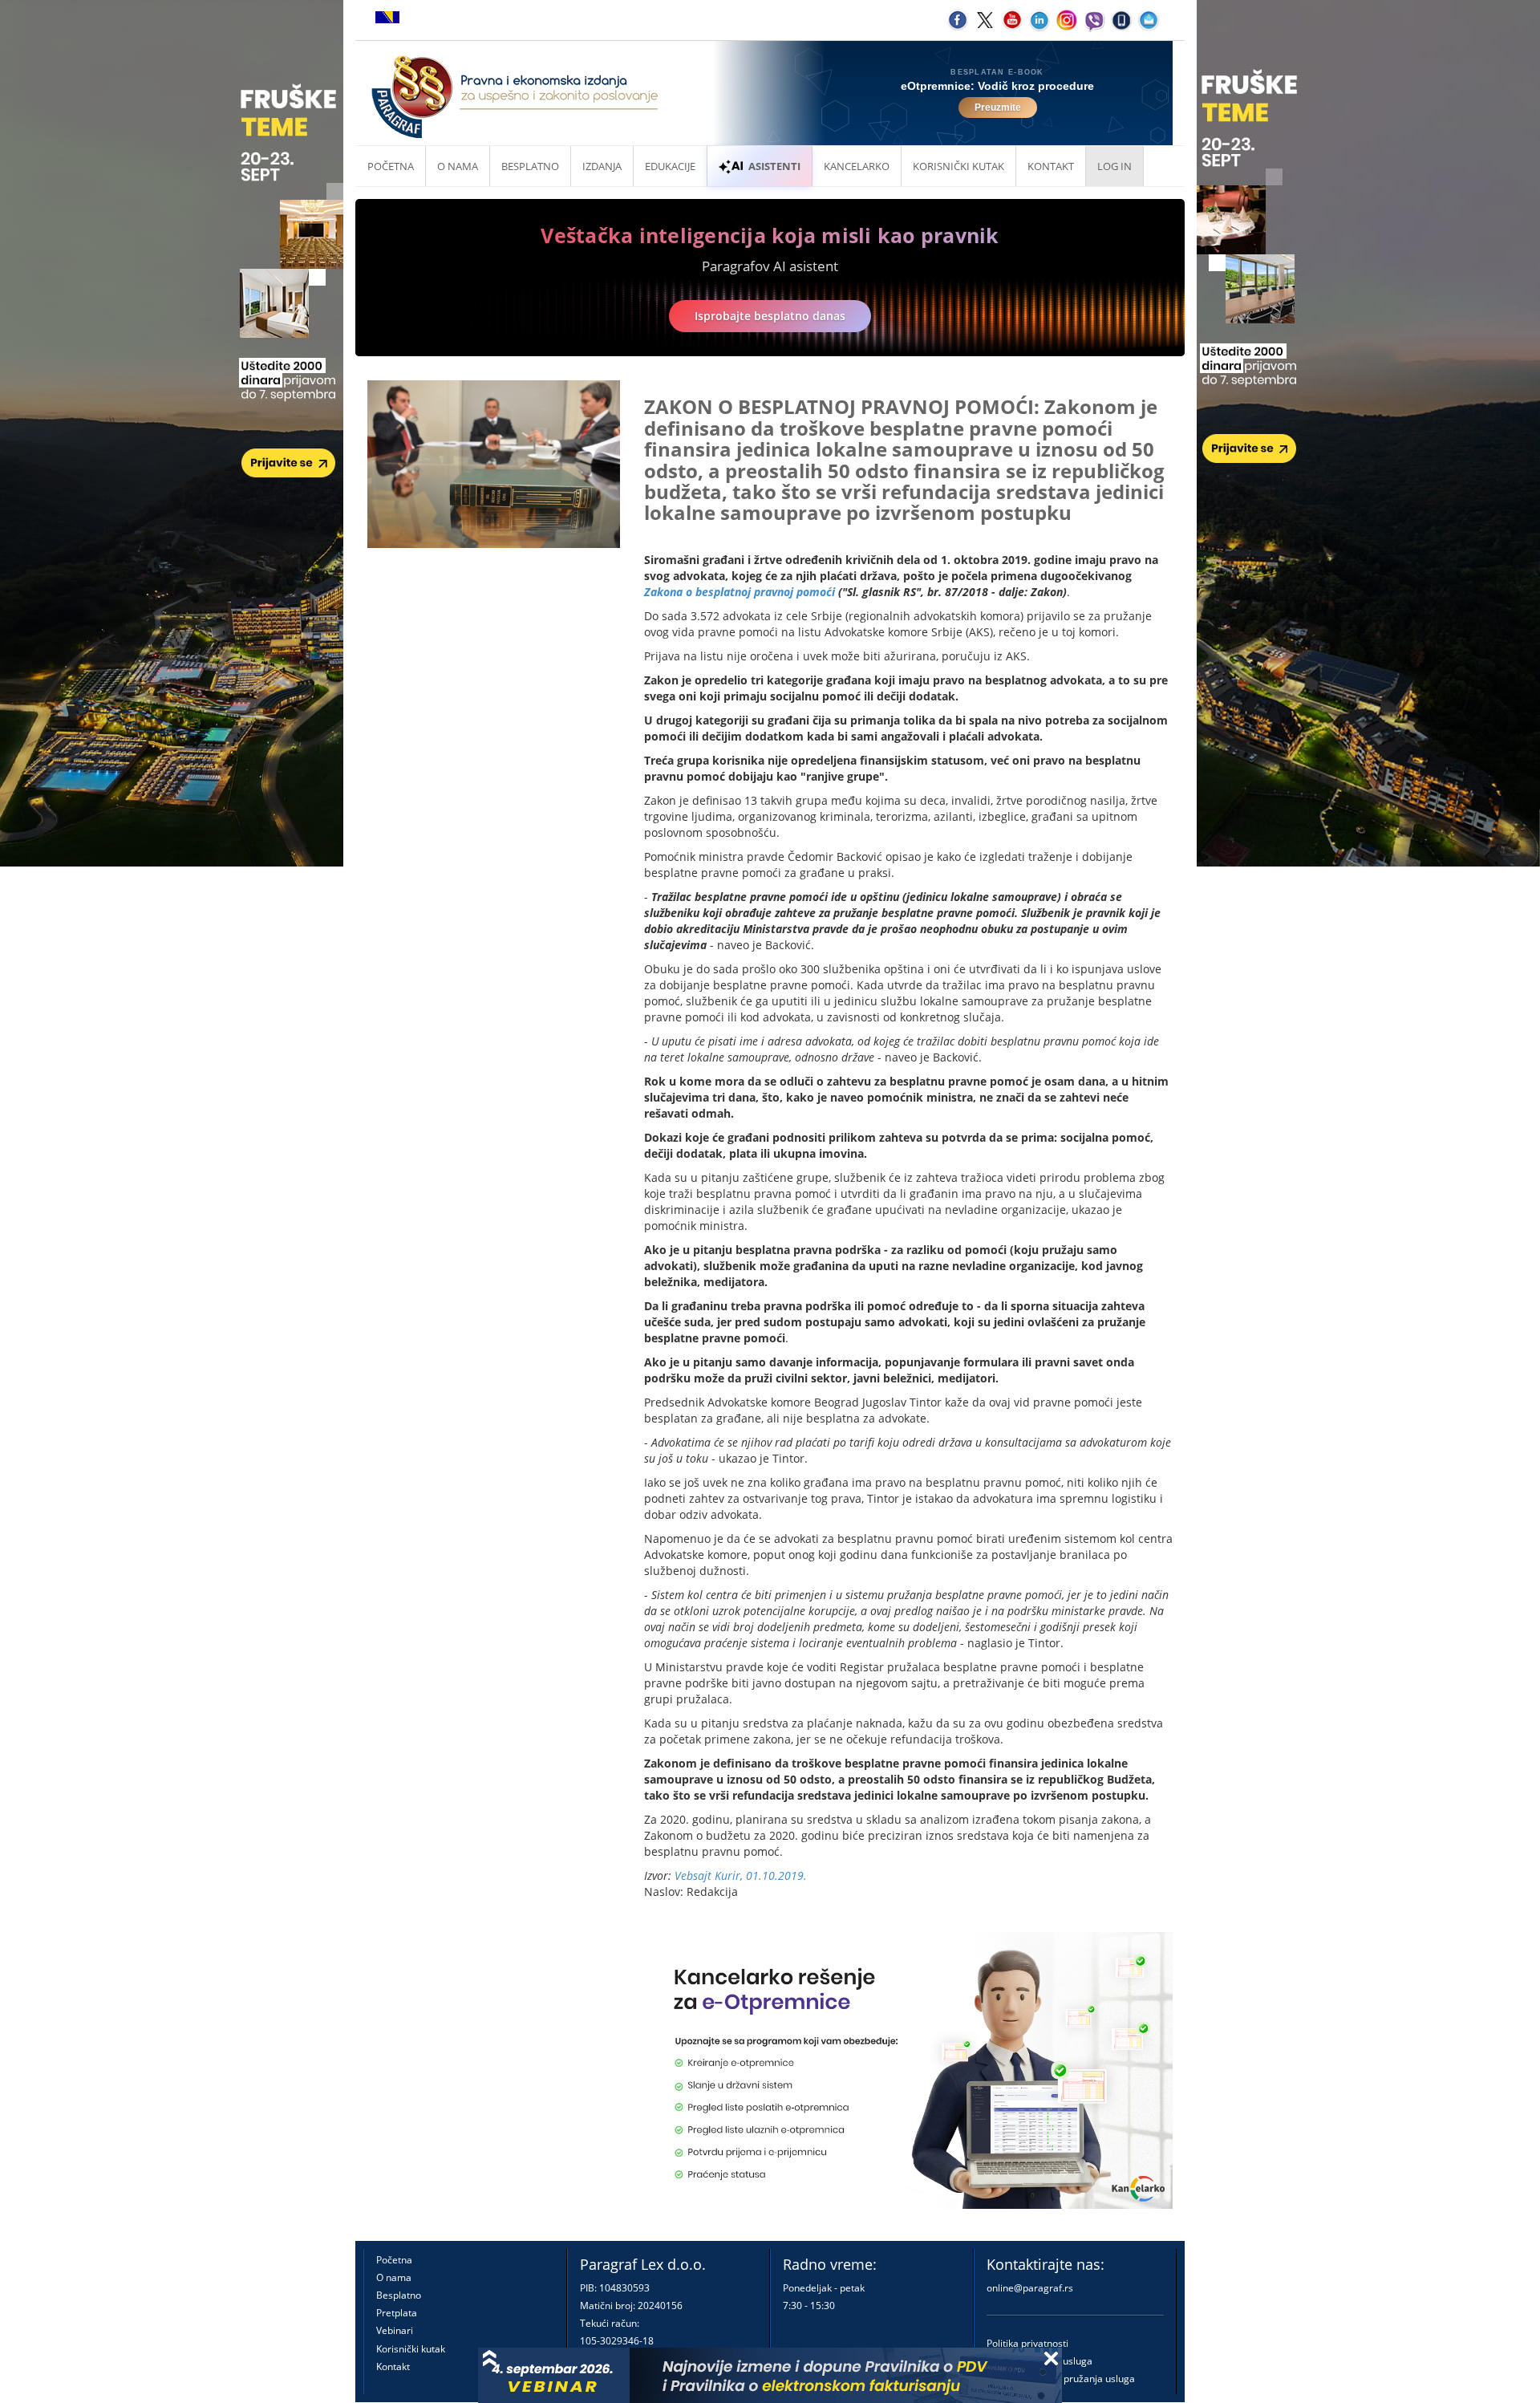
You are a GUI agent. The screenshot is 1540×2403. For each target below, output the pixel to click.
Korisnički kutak (411, 2349)
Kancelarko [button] (857, 166)
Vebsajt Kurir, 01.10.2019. (741, 1875)
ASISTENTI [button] (774, 166)
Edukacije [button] (670, 166)
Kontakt (393, 2366)
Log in (1114, 166)
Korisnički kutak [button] (958, 166)
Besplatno (530, 166)
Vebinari (395, 2330)
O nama (458, 166)
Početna (391, 166)
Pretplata (397, 2313)
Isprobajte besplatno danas (770, 316)
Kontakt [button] (1051, 166)
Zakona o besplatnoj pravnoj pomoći (740, 592)
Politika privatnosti (1027, 2343)
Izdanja (602, 166)
